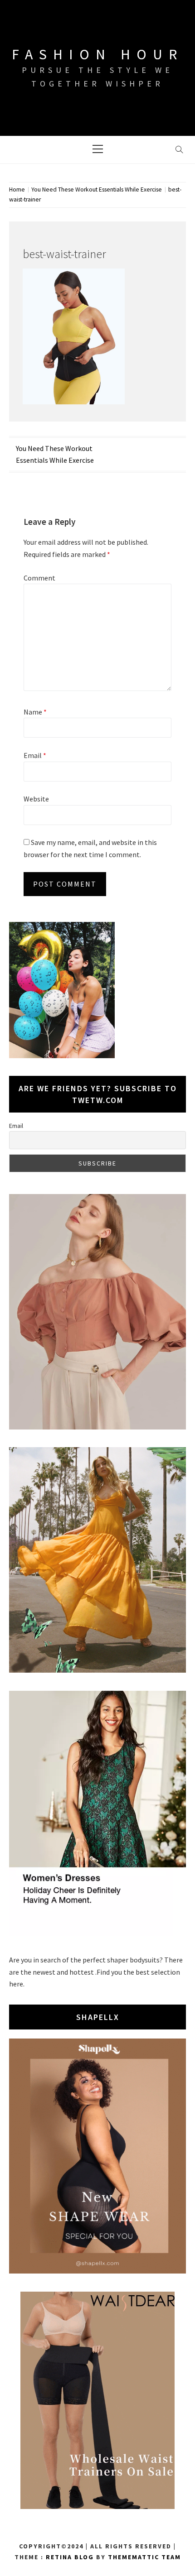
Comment (39, 578)
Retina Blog (70, 2557)
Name (35, 712)
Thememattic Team (144, 2557)
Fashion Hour (97, 54)
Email (35, 755)
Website (36, 799)
